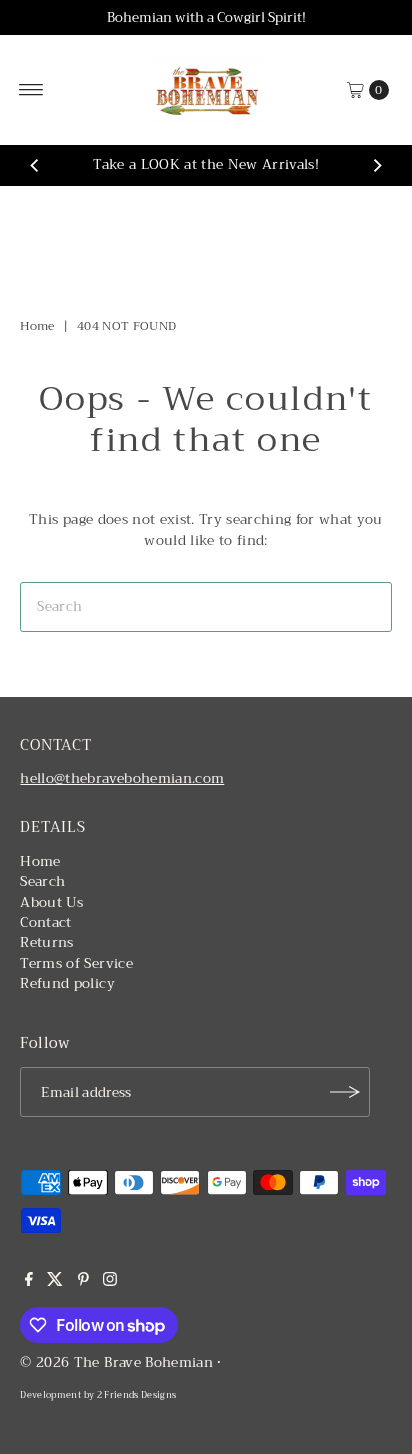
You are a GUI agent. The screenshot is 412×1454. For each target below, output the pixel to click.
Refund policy (67, 983)
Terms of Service (76, 963)
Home (37, 326)
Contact (45, 922)
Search (42, 881)
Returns (46, 942)
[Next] (377, 166)
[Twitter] (55, 1282)
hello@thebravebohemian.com (122, 778)
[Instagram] (110, 1282)
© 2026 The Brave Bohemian (116, 1362)
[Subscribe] (345, 1092)
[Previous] (35, 166)
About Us (51, 902)
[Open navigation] (31, 90)
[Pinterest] (83, 1282)
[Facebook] (29, 1282)
